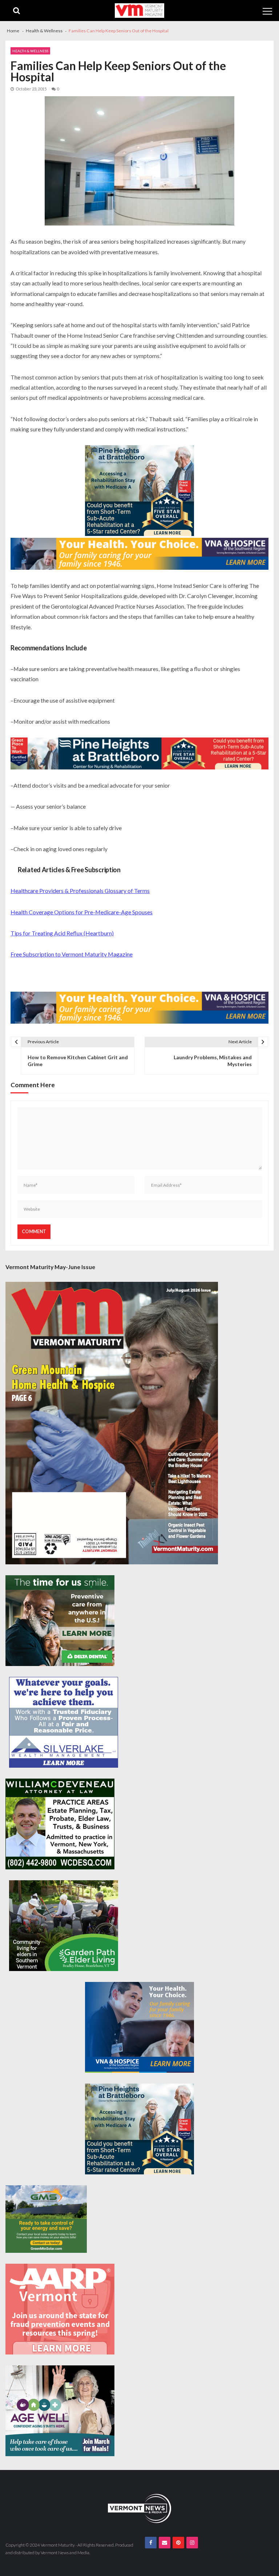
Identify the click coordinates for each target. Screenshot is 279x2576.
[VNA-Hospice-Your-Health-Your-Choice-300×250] (139, 2027)
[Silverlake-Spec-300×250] (64, 1722)
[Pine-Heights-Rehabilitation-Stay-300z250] (139, 491)
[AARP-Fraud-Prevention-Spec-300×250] (60, 2309)
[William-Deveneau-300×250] (60, 1824)
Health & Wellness (30, 51)
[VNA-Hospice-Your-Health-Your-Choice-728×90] (139, 554)
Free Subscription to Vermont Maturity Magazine (72, 954)
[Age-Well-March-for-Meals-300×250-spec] (60, 2411)
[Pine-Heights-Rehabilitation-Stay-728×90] (139, 753)
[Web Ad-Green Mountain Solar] (46, 2219)
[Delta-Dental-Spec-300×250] (60, 1621)
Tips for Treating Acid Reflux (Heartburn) (62, 933)
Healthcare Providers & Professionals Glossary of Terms (80, 891)
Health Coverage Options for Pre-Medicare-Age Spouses (82, 912)
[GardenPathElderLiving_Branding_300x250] (64, 1926)
